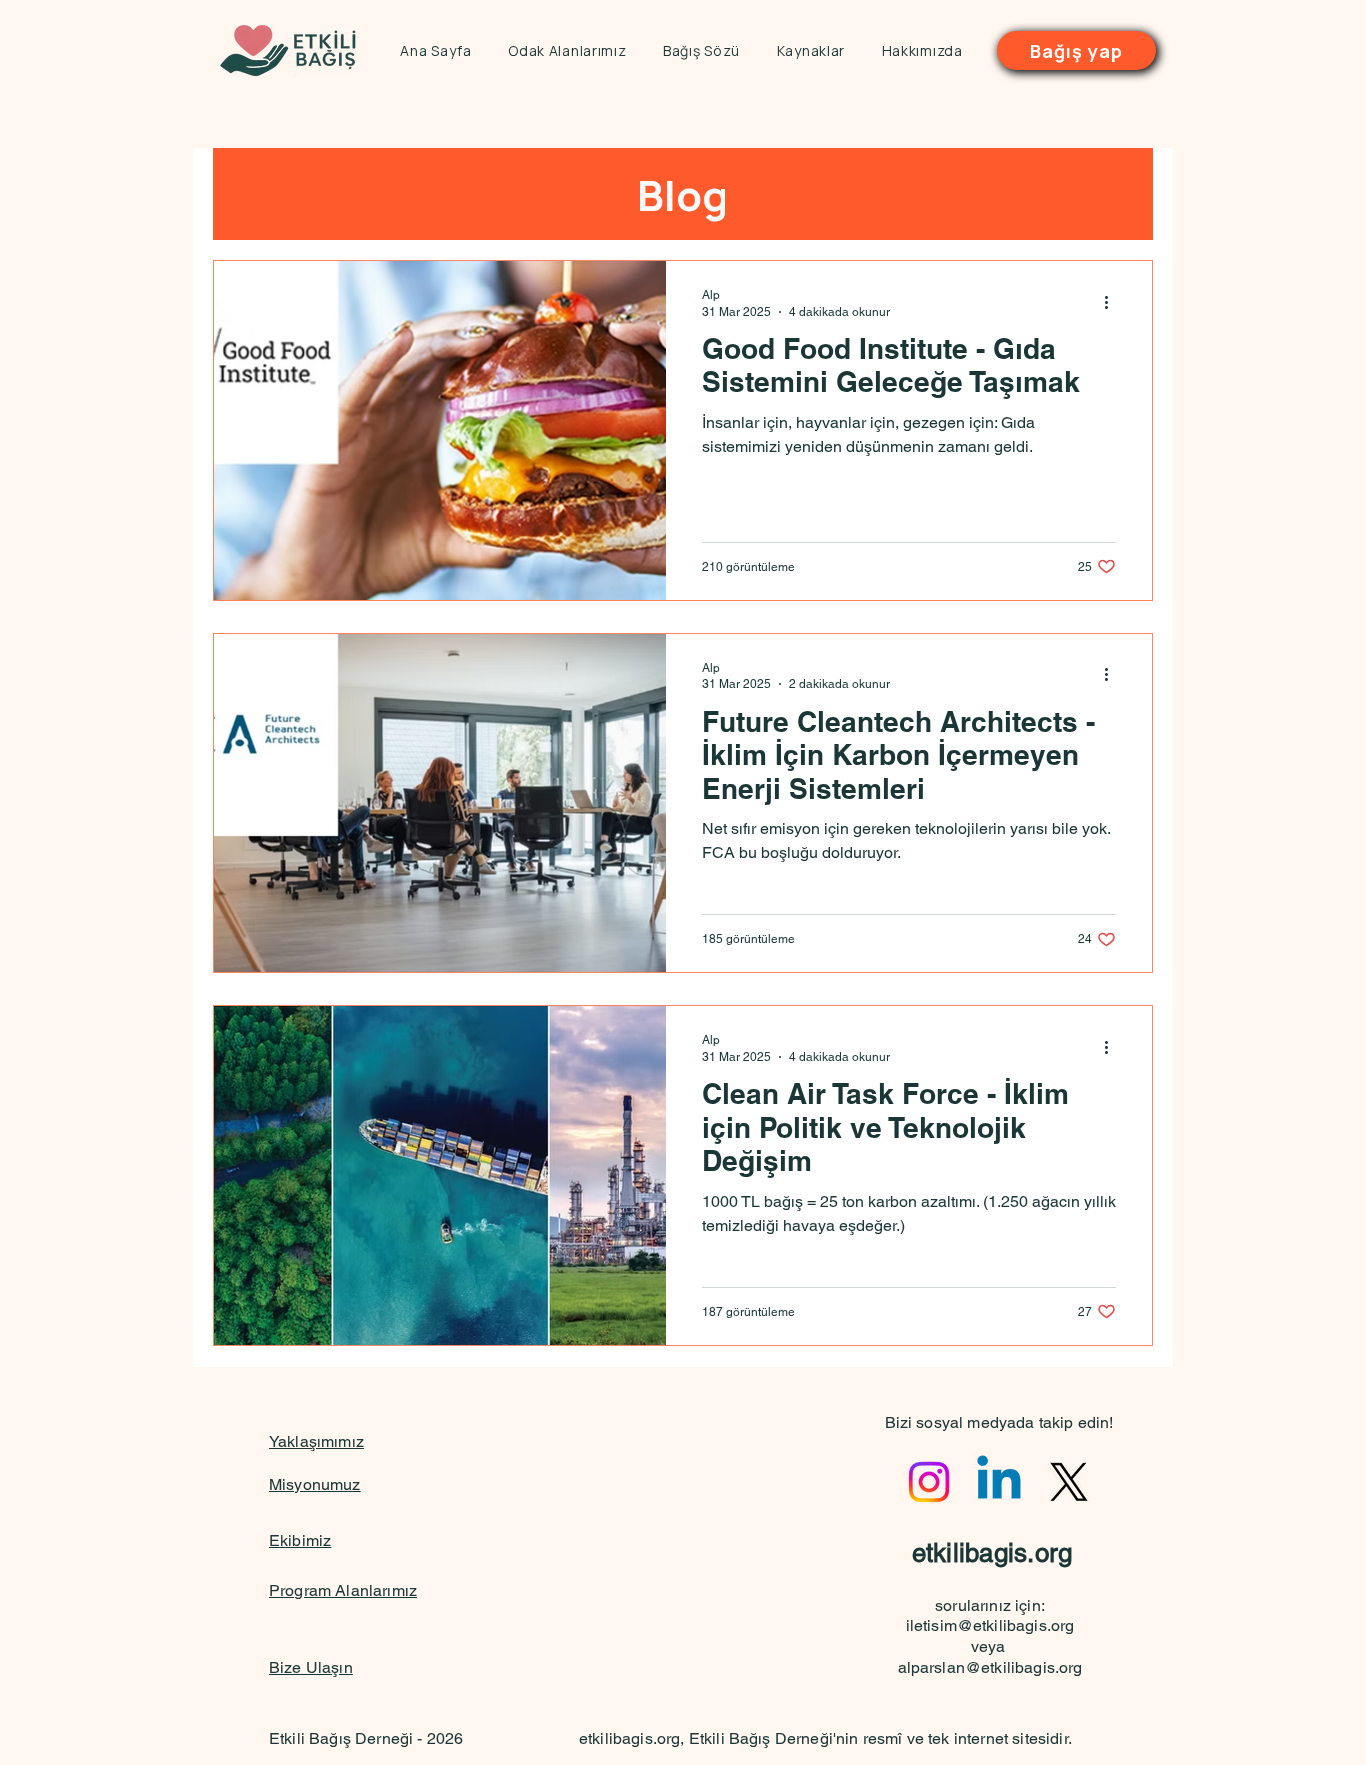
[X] (1069, 1482)
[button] (567, 50)
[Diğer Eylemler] (1113, 302)
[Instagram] (929, 1482)
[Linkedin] (999, 1482)
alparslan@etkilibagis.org (990, 1667)
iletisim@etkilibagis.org (990, 1625)
